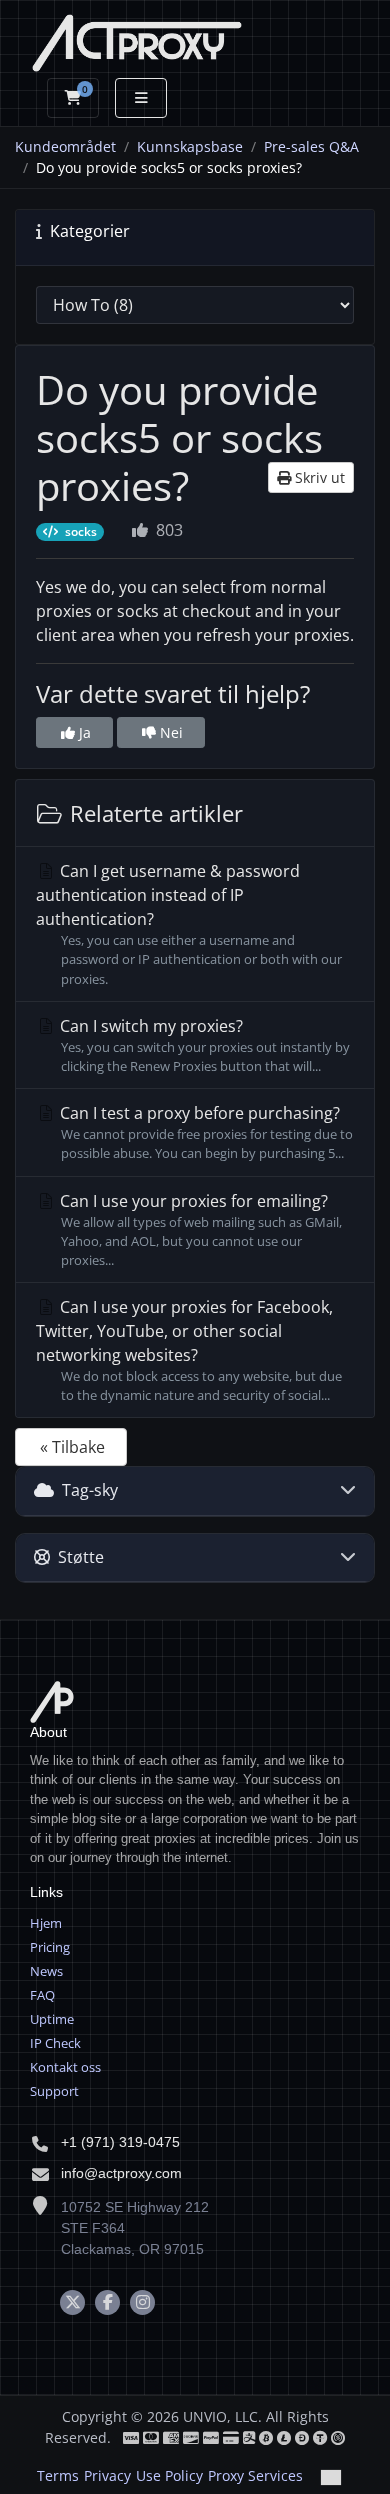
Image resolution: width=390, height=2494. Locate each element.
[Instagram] (142, 2302)
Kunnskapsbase (190, 146)
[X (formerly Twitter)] (72, 2302)
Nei (169, 732)
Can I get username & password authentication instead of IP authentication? (189, 923)
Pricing (50, 1947)
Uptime (52, 2019)
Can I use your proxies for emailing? (199, 1229)
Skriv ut (318, 477)
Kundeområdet (65, 146)
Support (54, 2091)
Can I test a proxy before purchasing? (204, 1132)
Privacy (107, 2475)
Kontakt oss (65, 2067)
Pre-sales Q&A (311, 146)
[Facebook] (107, 2302)
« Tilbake (72, 1447)
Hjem (46, 1923)
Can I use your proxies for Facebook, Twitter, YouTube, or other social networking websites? (189, 1350)
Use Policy (169, 2475)
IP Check (55, 2043)
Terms (58, 2475)
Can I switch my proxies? (203, 1045)
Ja (83, 732)
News (46, 1971)
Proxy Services (255, 2475)
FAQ (42, 1995)
